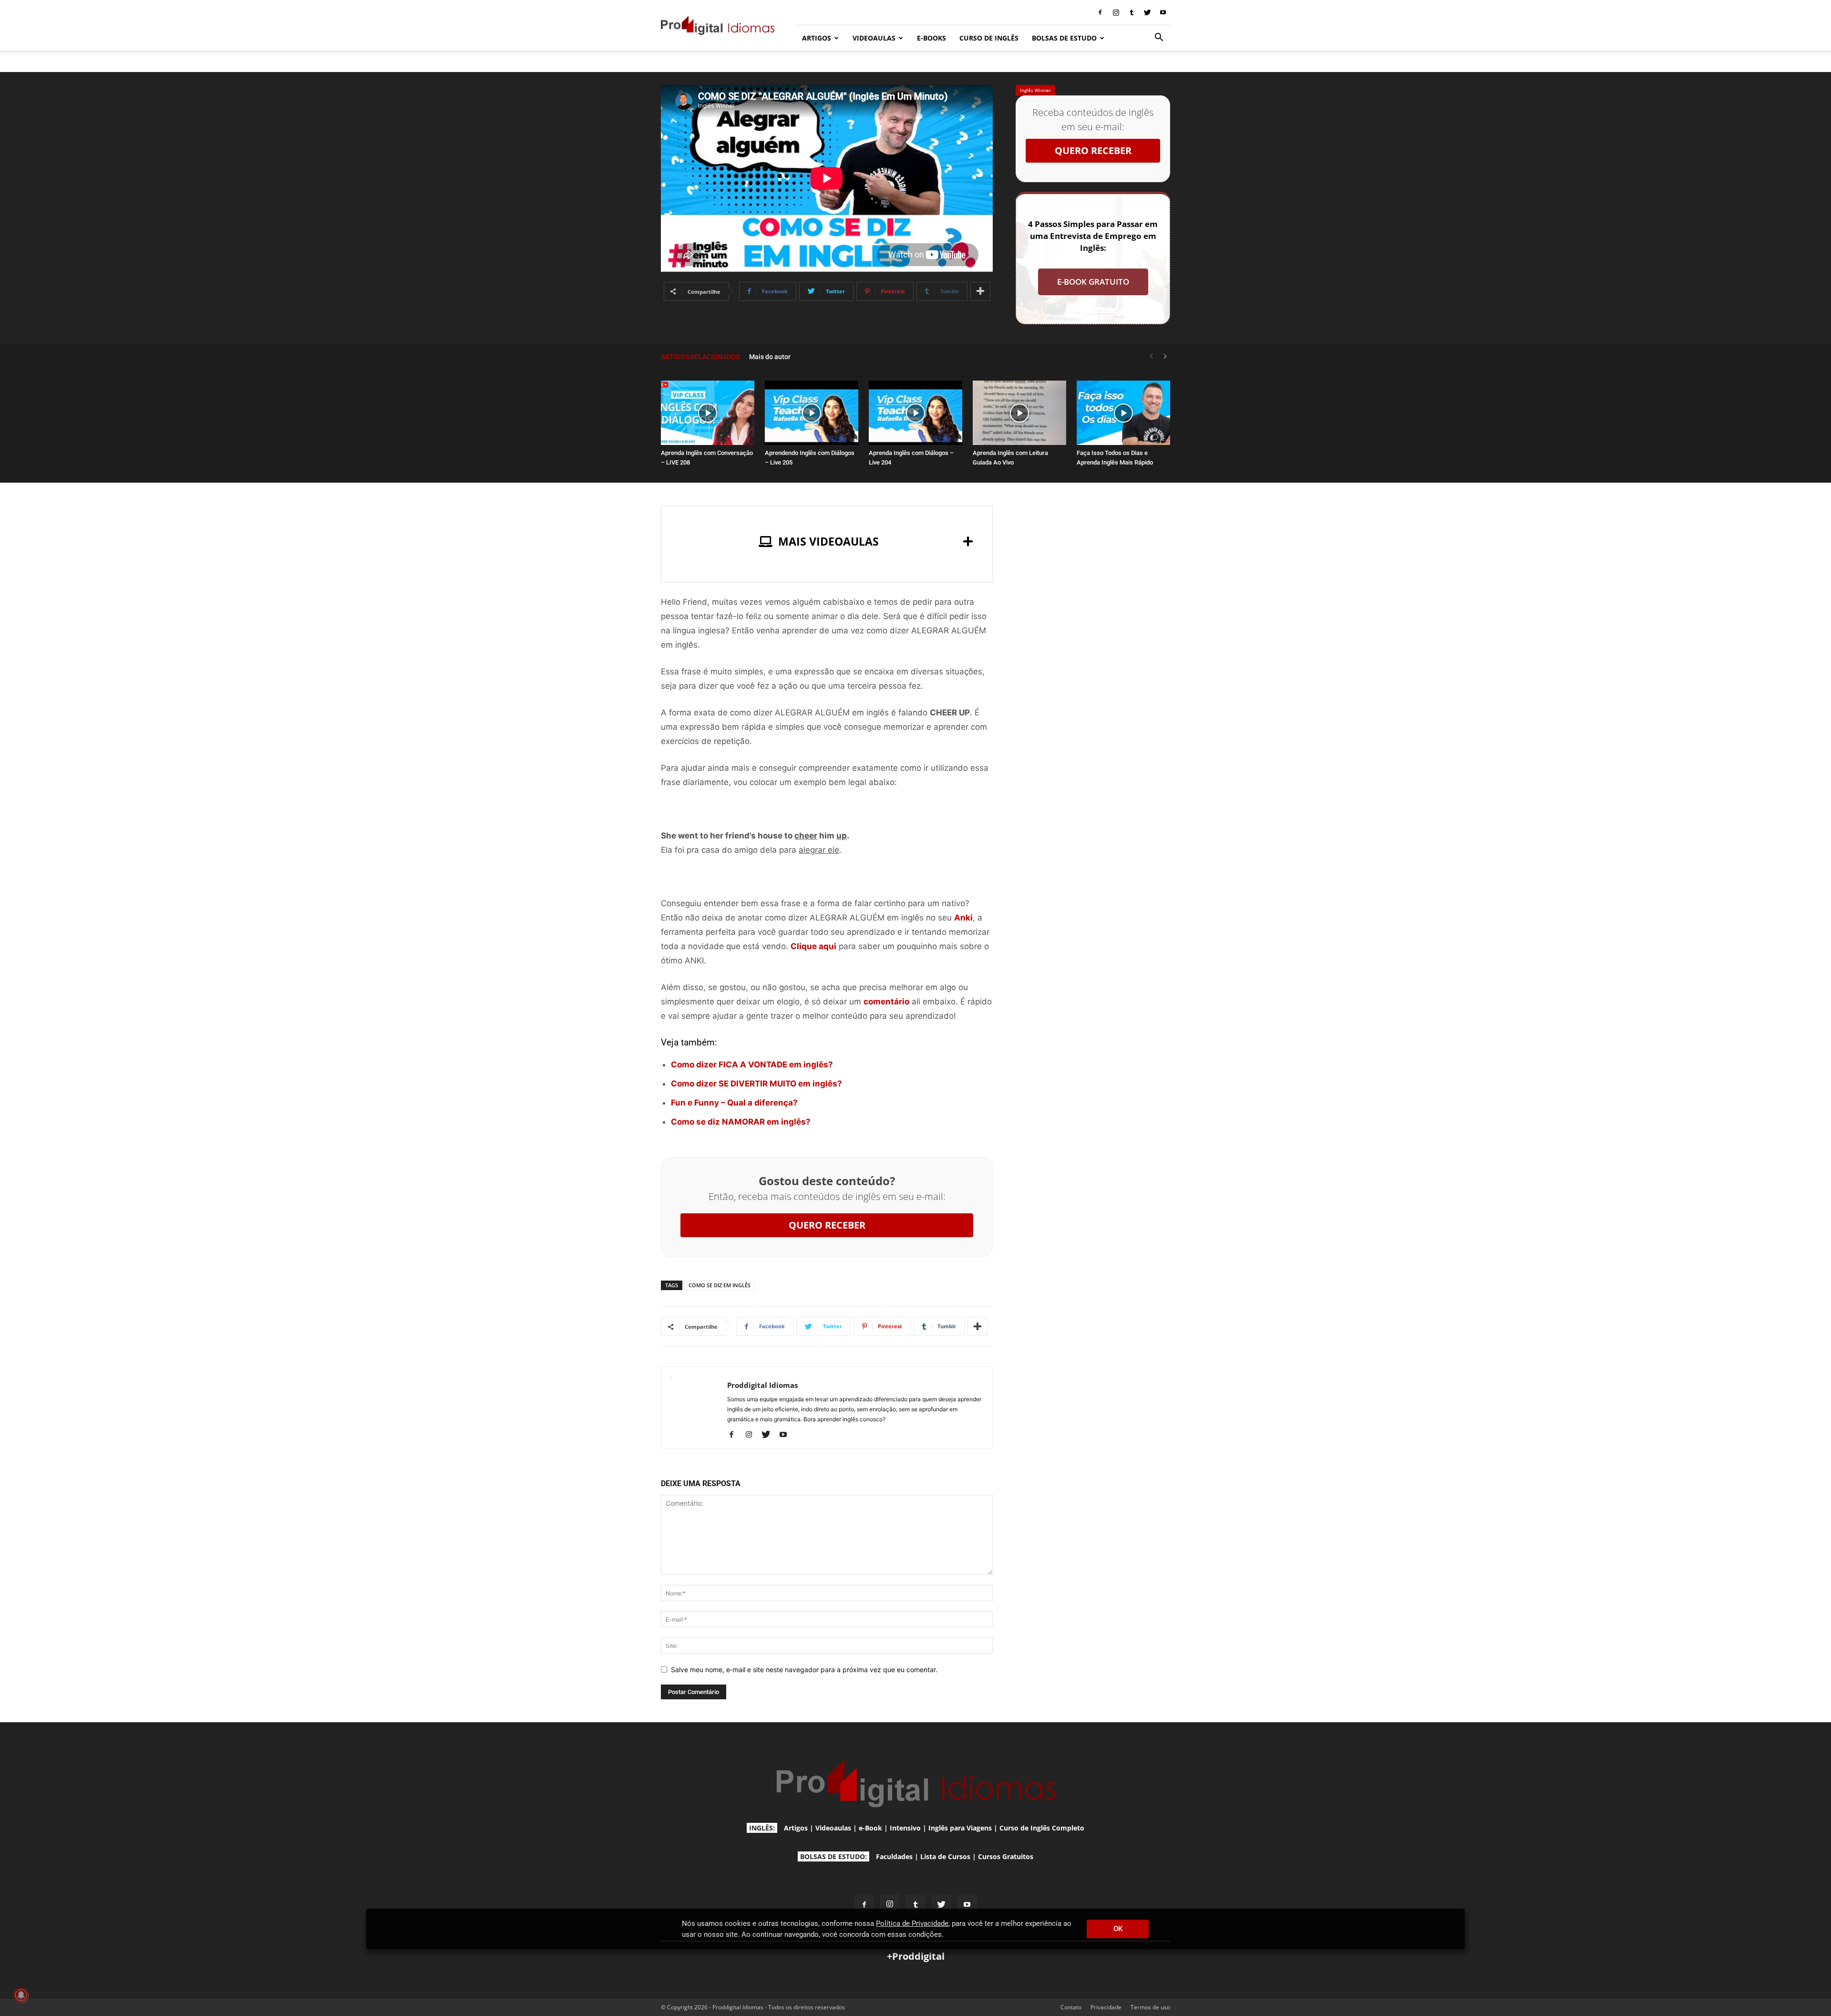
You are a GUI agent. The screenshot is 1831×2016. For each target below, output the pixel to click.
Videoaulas (833, 1828)
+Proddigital (916, 1956)
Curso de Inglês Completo (1042, 1828)
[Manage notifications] (21, 1995)
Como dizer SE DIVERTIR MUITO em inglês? (756, 1084)
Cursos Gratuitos (1006, 1856)
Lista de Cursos (945, 1856)
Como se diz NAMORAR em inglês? (741, 1122)
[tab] (827, 542)
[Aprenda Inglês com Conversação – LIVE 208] (708, 413)
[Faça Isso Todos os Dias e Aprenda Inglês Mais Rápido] (1123, 413)
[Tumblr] (1132, 12)
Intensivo (905, 1828)
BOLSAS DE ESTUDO (1064, 38)
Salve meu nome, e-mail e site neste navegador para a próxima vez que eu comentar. (804, 1670)
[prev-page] (1151, 357)
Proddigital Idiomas (762, 1385)
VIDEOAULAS (874, 38)
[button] (1159, 38)
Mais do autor (770, 357)
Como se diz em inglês (720, 1285)
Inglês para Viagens (960, 1828)
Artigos (796, 1828)
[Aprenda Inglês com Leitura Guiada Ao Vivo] (1019, 413)
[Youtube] (1163, 12)
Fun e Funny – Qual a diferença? (734, 1103)
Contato (1071, 2007)
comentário (886, 1002)
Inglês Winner (1035, 90)
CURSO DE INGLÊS (989, 38)
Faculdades (894, 1856)
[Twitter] (1147, 12)
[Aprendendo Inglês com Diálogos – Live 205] (812, 413)
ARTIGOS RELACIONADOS (700, 357)
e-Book (870, 1828)
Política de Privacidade (912, 1923)
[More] (980, 291)
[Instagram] (1116, 12)
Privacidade (1106, 2007)
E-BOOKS (931, 38)
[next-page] (1165, 357)
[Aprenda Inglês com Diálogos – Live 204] (915, 413)
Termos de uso (1150, 2007)
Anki (963, 918)
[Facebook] (1100, 12)
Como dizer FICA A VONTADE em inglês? (752, 1065)
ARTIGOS (817, 38)
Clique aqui (813, 946)
